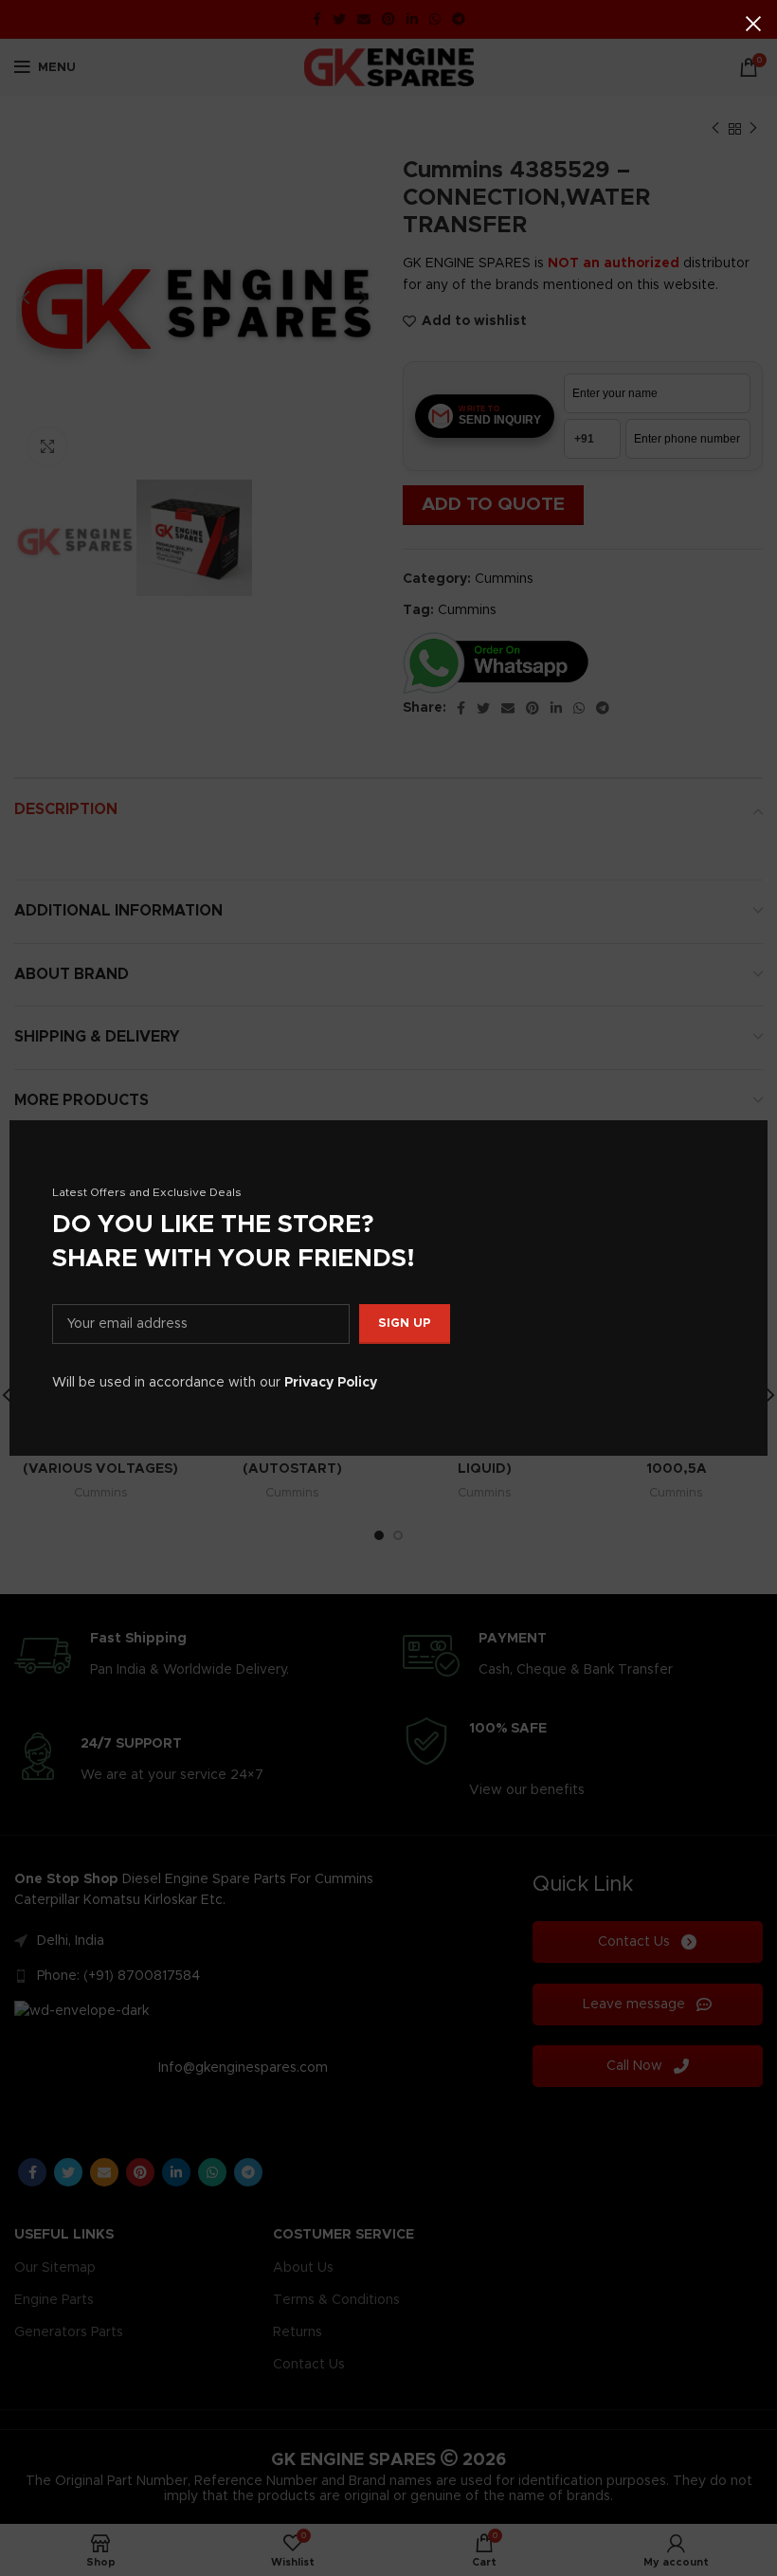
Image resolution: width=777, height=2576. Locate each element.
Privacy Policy (331, 1383)
